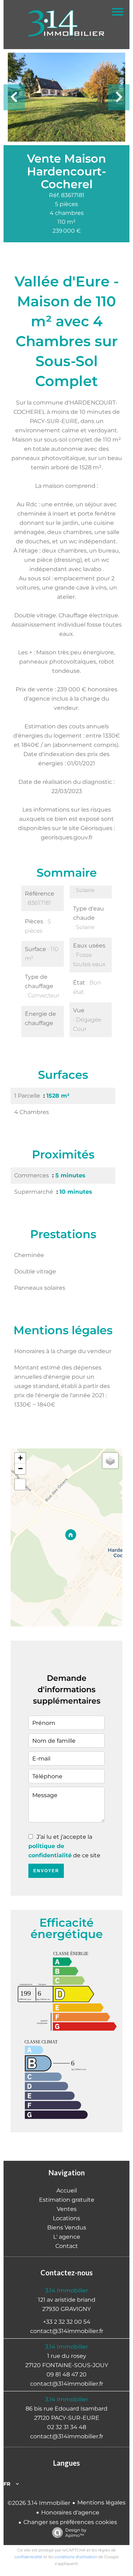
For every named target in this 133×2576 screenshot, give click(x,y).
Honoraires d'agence (70, 2512)
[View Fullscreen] (20, 1484)
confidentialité (28, 2557)
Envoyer (46, 1871)
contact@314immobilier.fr (67, 2331)
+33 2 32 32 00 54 (67, 2322)
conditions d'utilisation (76, 2557)
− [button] (20, 1469)
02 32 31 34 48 (67, 2427)
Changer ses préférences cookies (70, 2522)
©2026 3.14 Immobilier (39, 2503)
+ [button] (20, 1458)
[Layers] (110, 1461)
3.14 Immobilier (66, 2290)
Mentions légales (101, 2503)
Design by (76, 2533)
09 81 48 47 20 (66, 2374)
